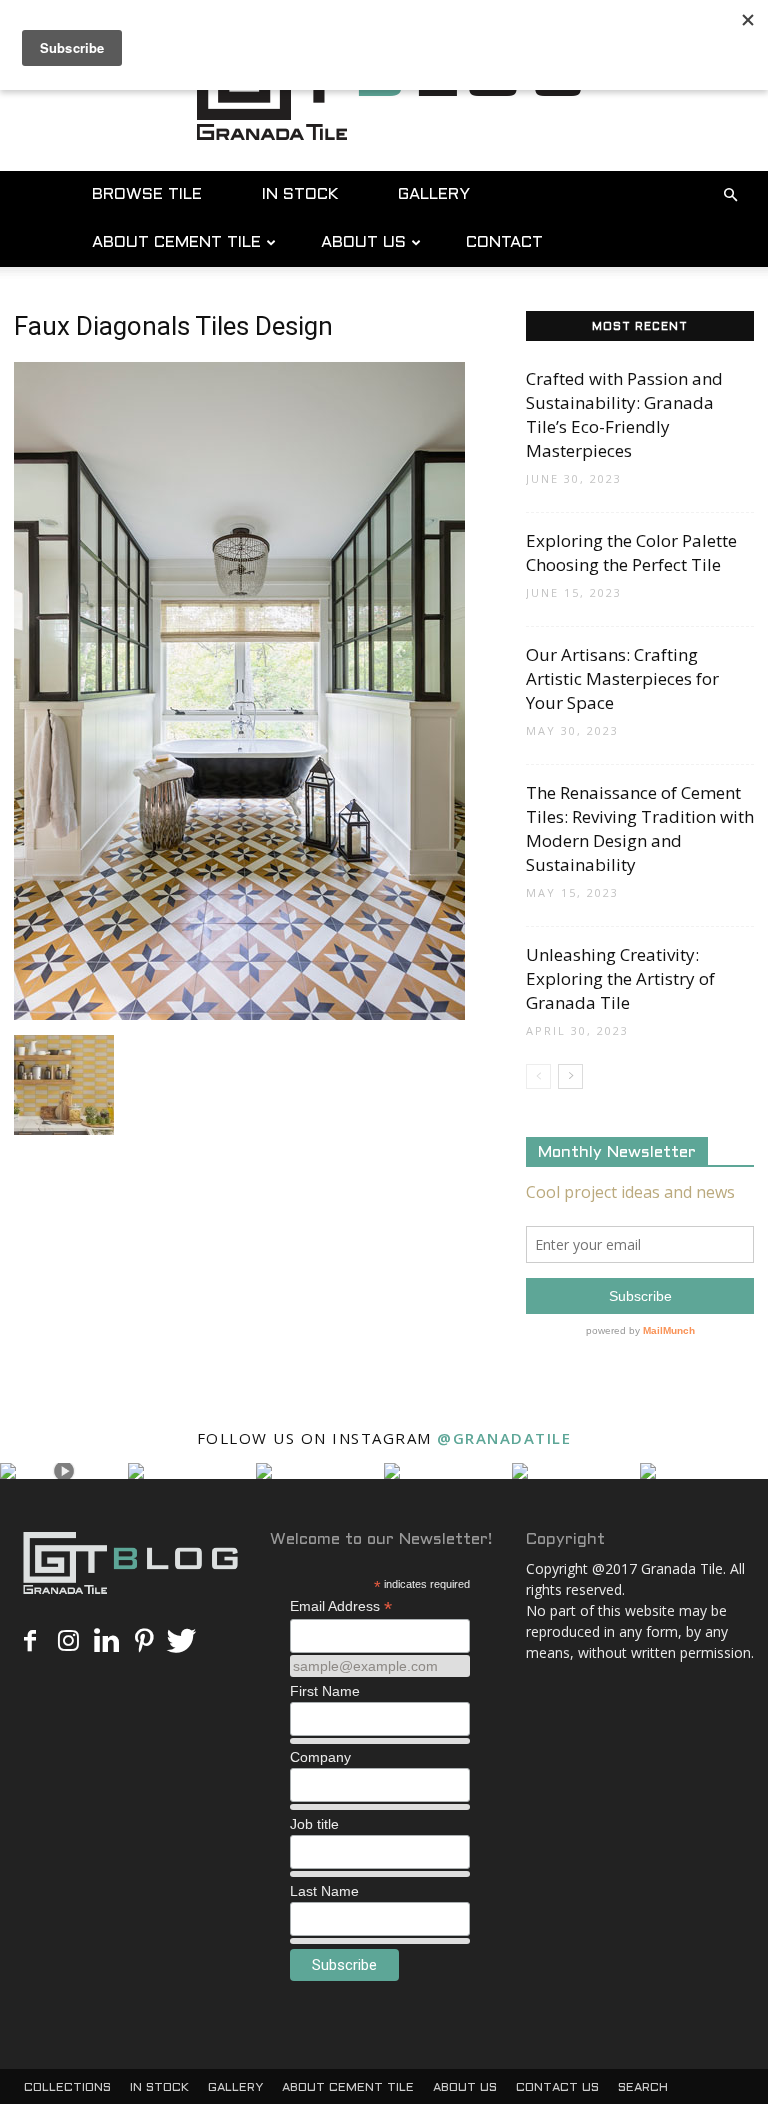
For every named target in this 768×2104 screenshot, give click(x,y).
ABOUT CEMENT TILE (176, 242)
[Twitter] (182, 1642)
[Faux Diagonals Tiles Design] (239, 1014)
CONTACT (504, 242)
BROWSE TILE (147, 194)
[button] (730, 195)
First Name (325, 1691)
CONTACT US (557, 2088)
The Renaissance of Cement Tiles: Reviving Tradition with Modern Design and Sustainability (640, 828)
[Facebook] (30, 1642)
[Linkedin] (106, 1642)
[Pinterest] (144, 1642)
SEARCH (643, 2088)
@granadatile (504, 1438)
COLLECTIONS (67, 2088)
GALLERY (434, 194)
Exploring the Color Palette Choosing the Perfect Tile (631, 552)
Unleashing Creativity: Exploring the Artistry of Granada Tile (620, 978)
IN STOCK (300, 194)
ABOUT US (363, 242)
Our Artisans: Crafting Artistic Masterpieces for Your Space (622, 678)
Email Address (341, 1606)
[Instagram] (68, 1642)
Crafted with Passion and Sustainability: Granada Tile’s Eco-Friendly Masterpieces (624, 414)
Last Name (324, 1891)
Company (320, 1757)
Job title (314, 1824)
